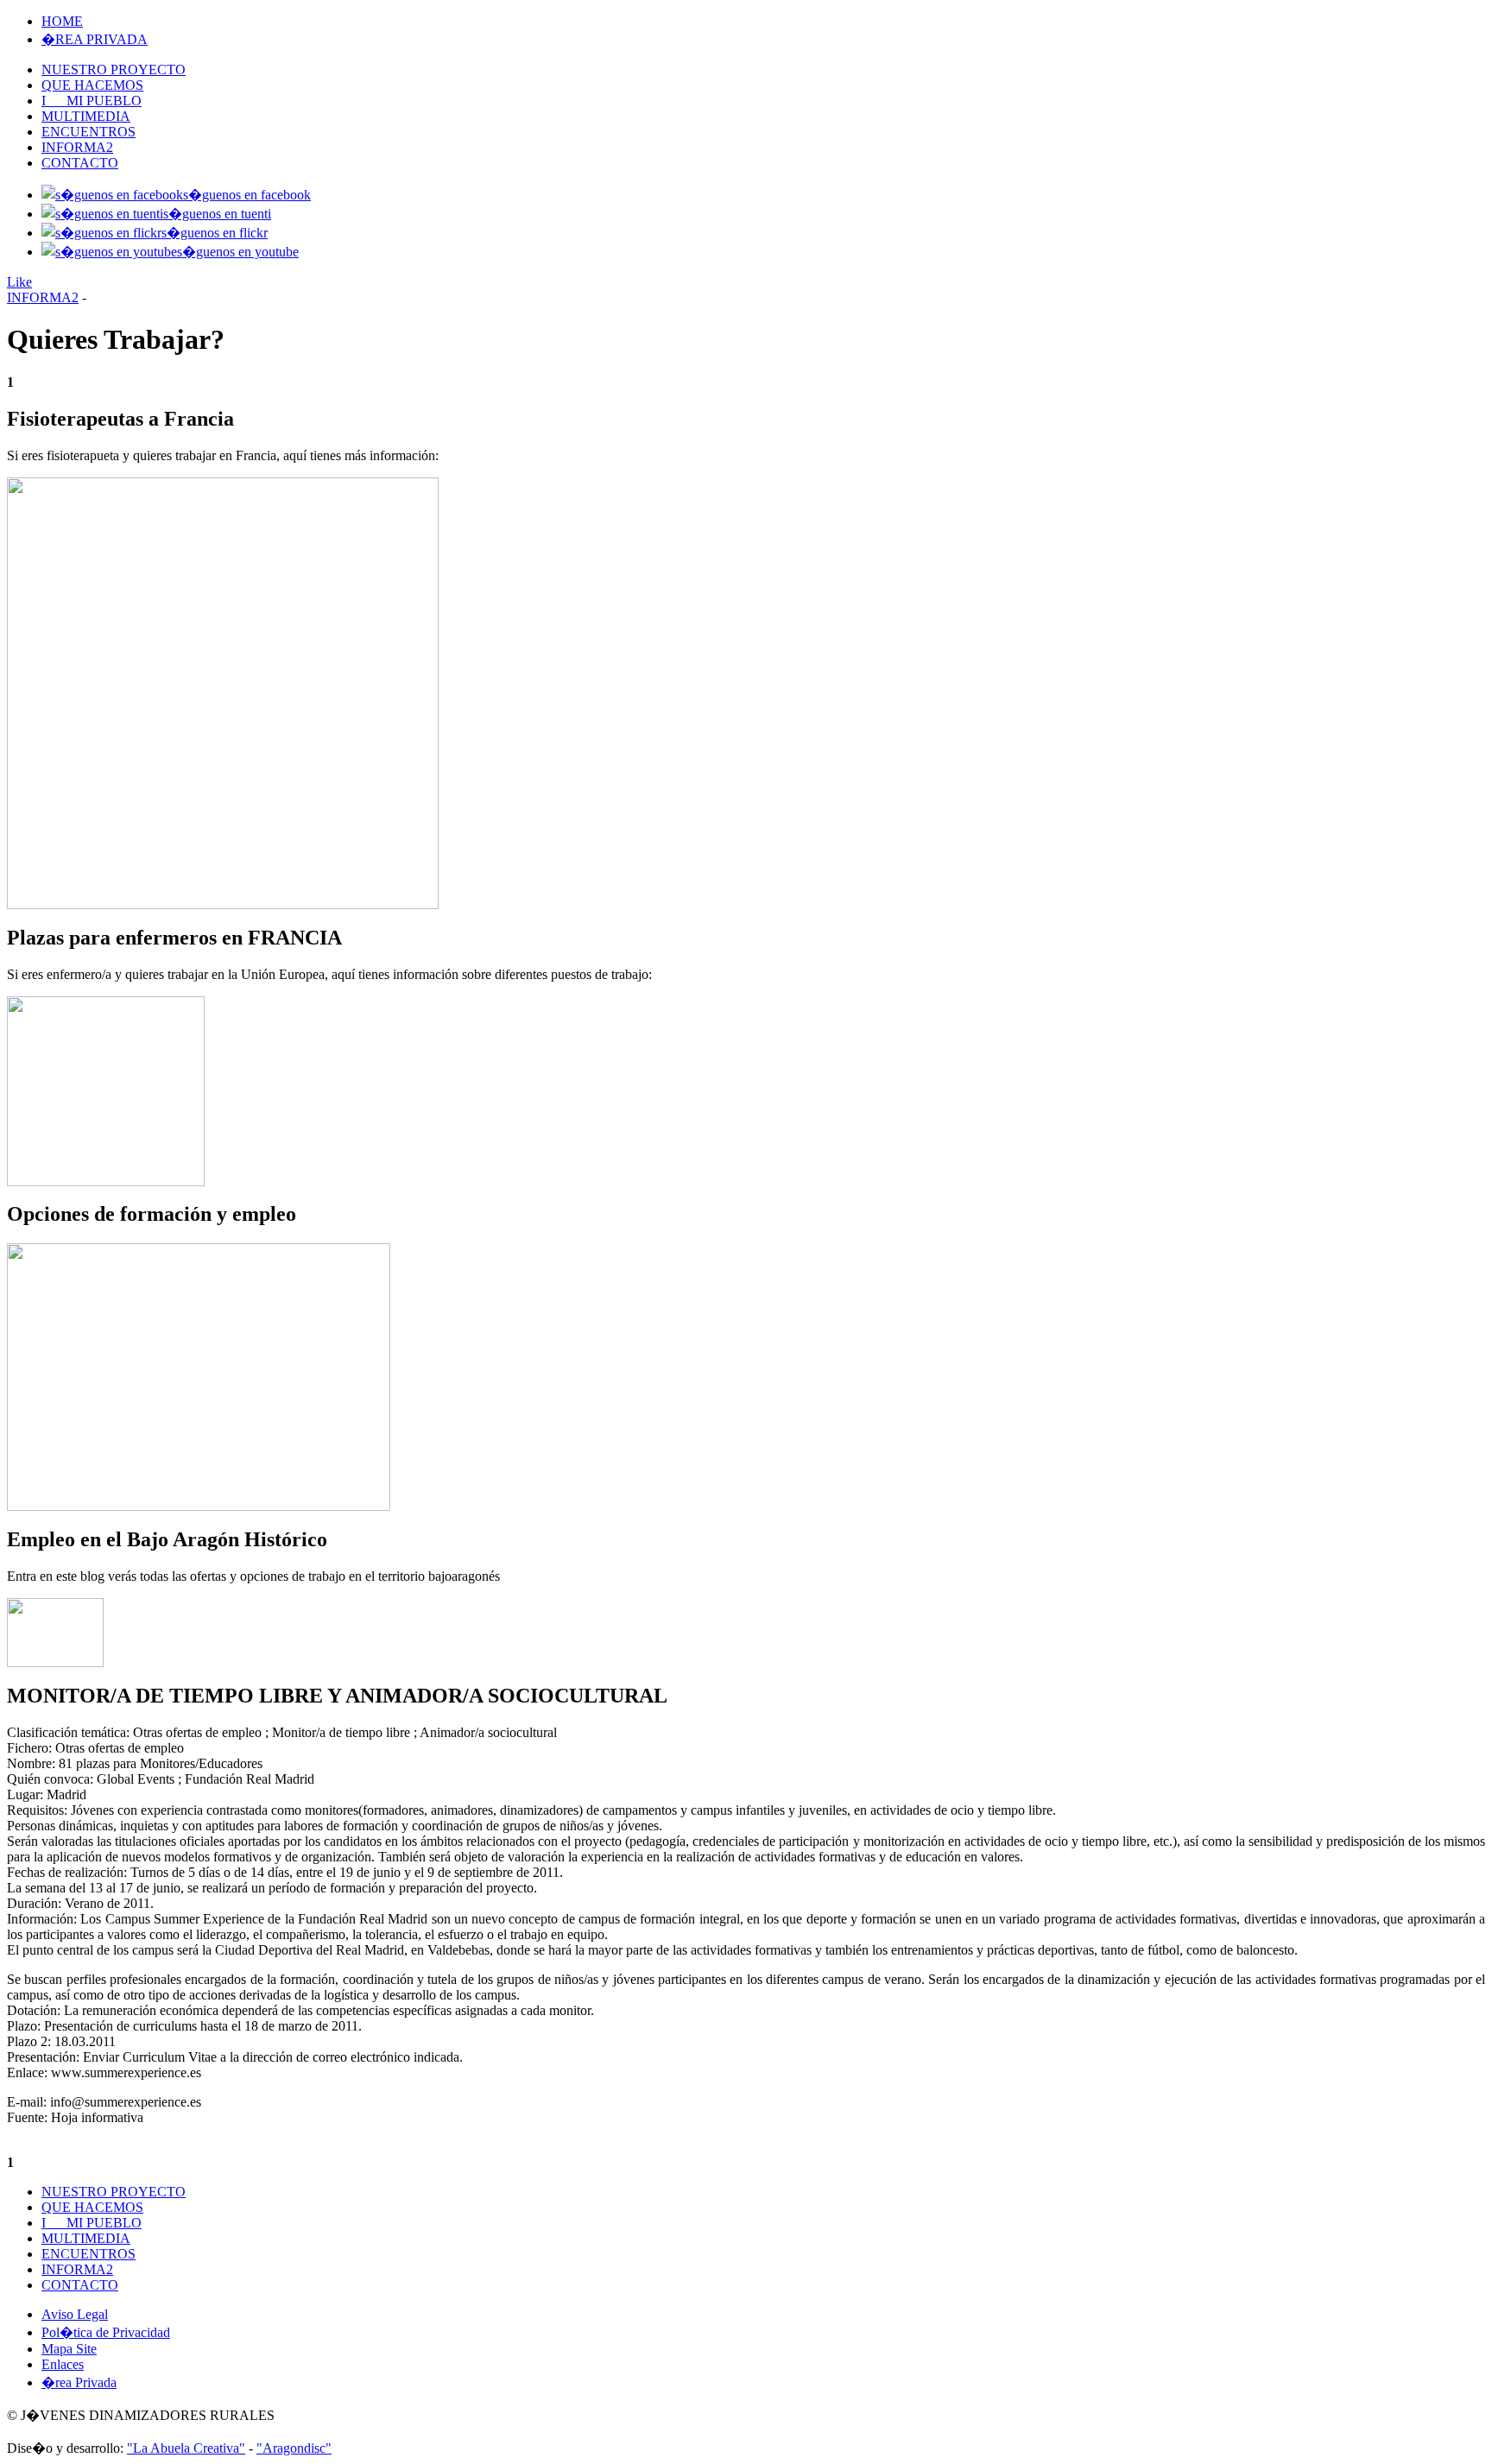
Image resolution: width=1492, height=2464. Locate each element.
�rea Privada (79, 2382)
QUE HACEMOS (92, 85)
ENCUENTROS (89, 132)
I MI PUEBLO (92, 101)
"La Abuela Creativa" (186, 2448)
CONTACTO (80, 163)
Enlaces (63, 2364)
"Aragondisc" (294, 2448)
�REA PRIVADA (95, 39)
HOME (62, 21)
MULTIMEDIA (86, 116)
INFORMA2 (77, 147)
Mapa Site (69, 2349)
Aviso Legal (75, 2314)
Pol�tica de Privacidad (106, 2332)
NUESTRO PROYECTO (114, 69)
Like (19, 282)
